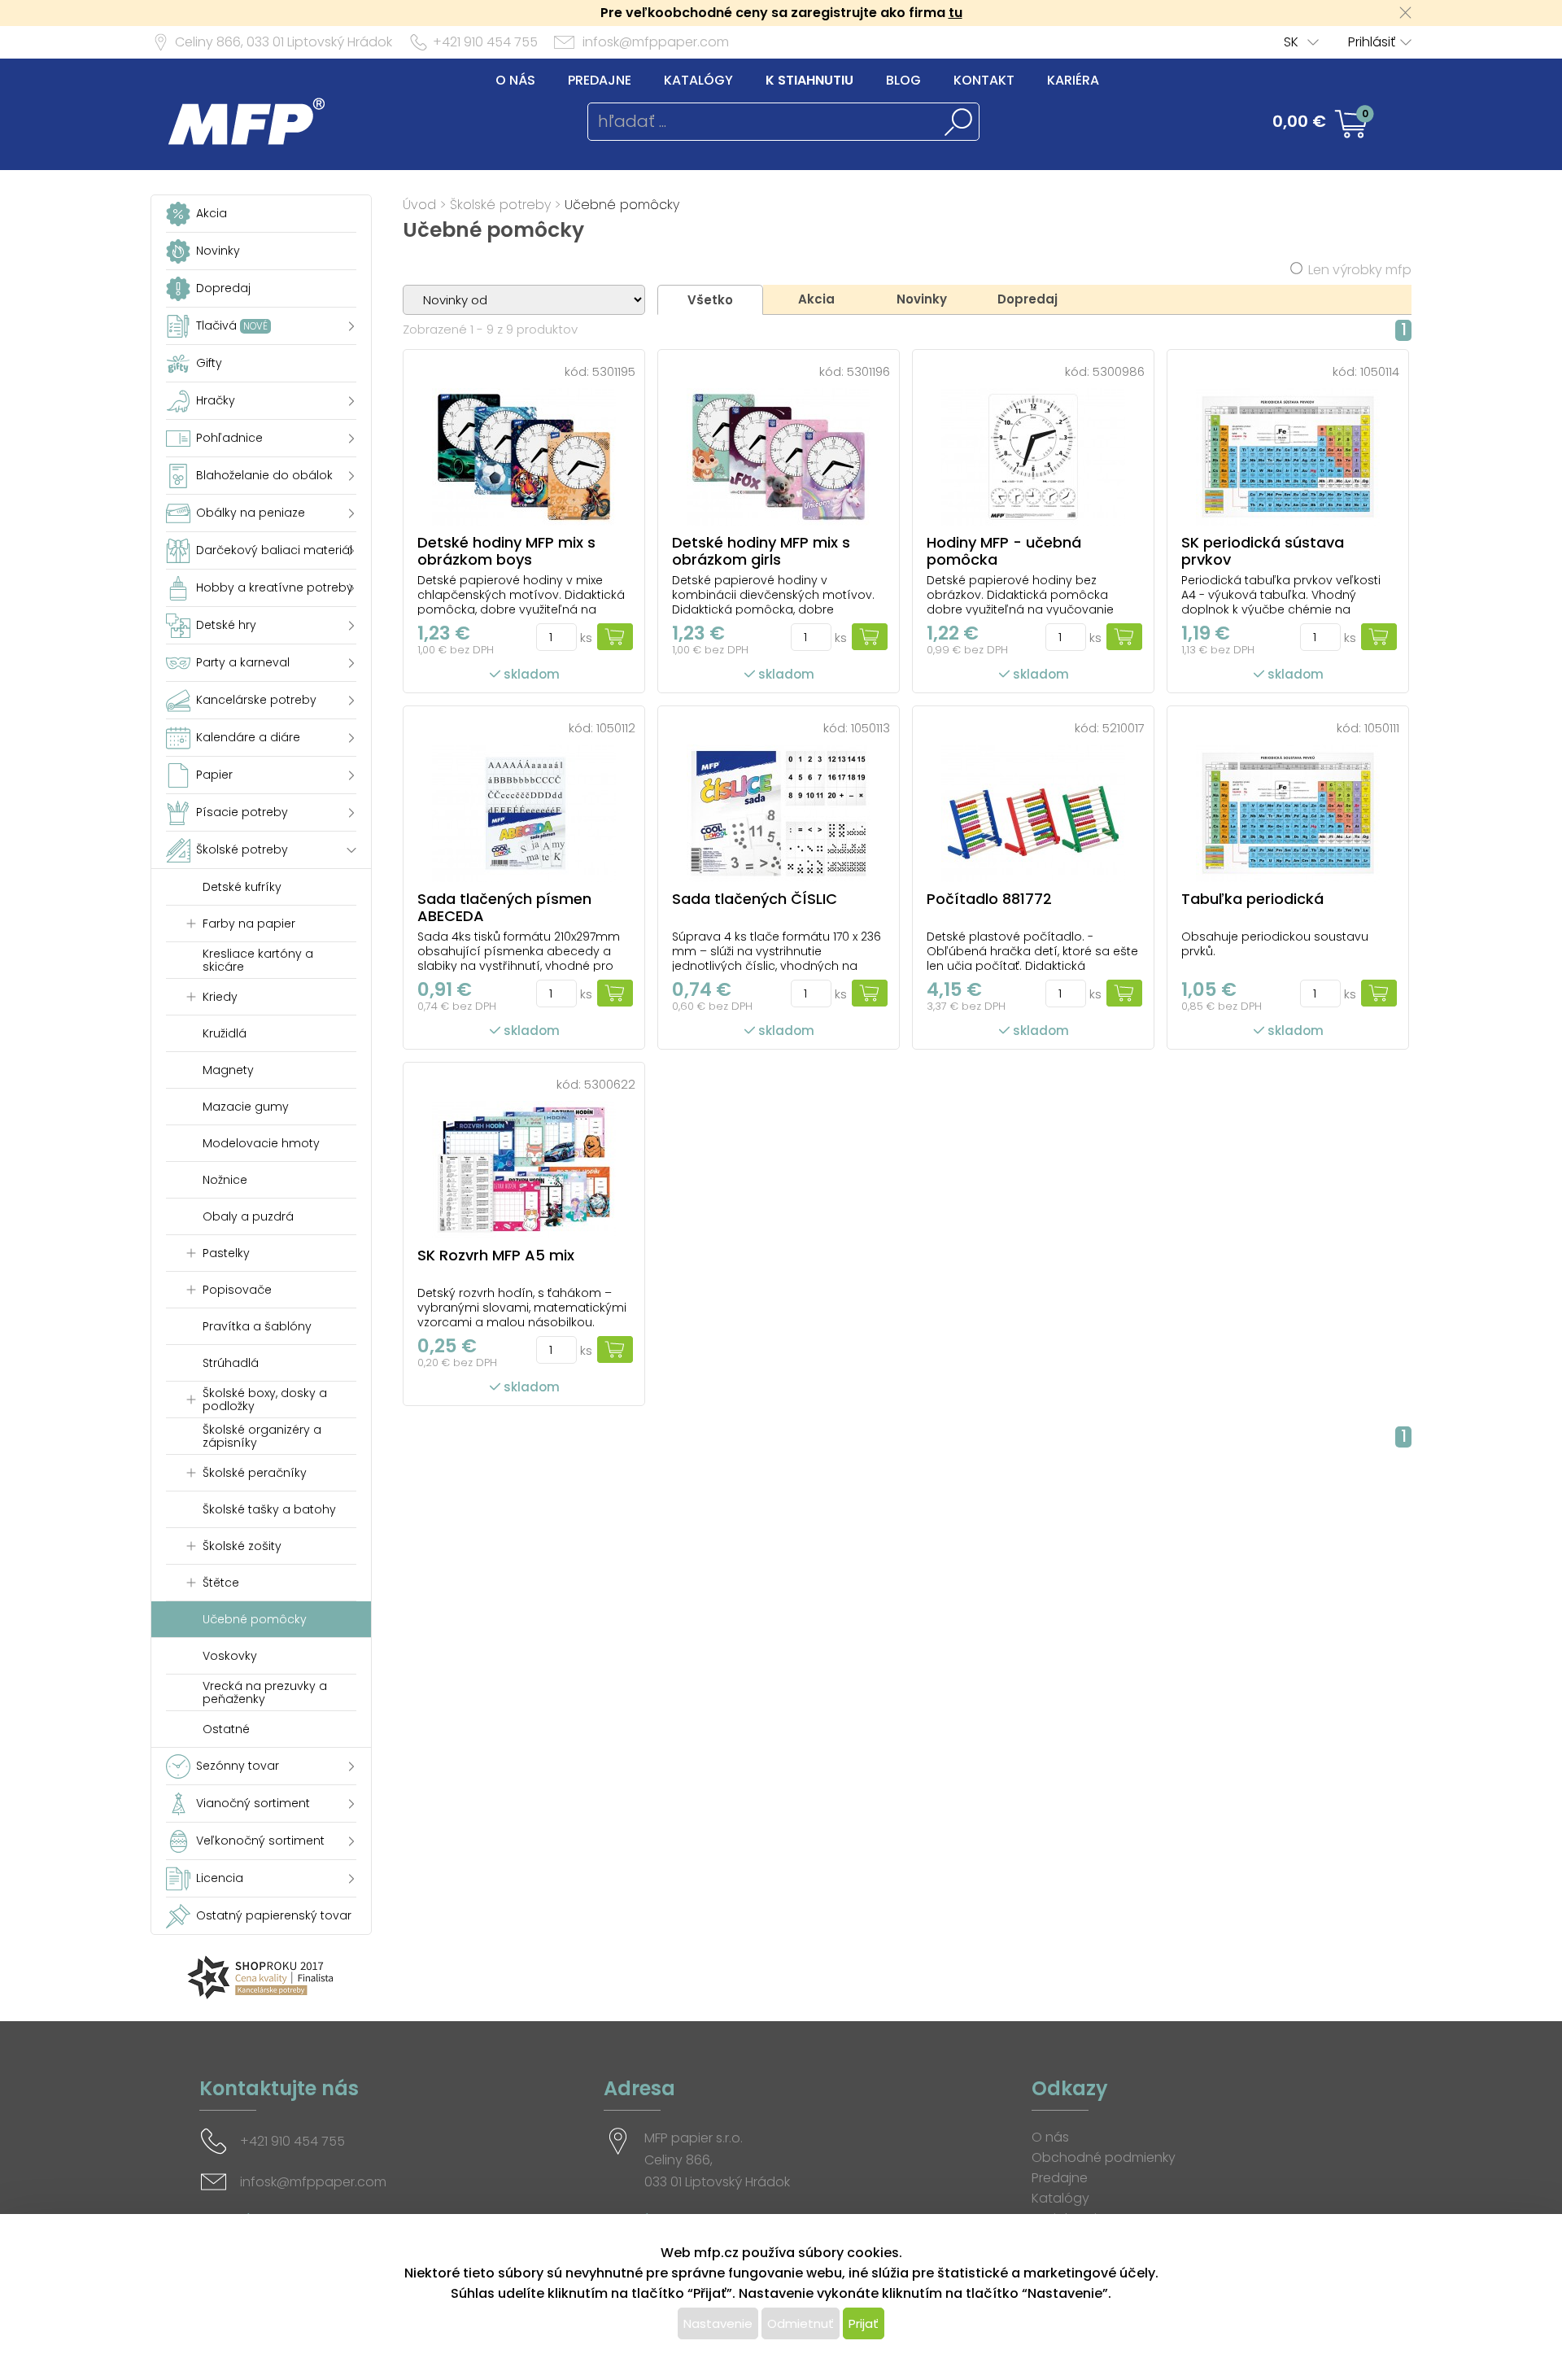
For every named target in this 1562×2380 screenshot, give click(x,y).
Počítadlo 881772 (989, 899)
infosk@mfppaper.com (656, 42)
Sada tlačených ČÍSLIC (755, 899)
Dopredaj (1028, 299)
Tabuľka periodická (1252, 899)
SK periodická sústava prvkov (1263, 551)
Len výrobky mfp (1360, 270)
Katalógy (698, 80)
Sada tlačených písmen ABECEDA (504, 907)
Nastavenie (718, 2323)
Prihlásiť (1372, 42)
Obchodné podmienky (1104, 2157)
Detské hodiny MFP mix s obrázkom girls (761, 551)
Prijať (864, 2323)
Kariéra (1073, 80)
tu (956, 13)
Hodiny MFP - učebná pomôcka (1004, 551)
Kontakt (984, 80)
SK (1291, 42)
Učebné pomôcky (622, 205)
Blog (903, 80)
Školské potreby (500, 205)
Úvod (419, 205)
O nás (515, 80)
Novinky (922, 299)
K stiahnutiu (809, 80)
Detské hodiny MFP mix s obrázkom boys (506, 551)
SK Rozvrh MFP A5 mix (496, 1255)
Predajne (600, 80)
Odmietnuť (801, 2323)
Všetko (710, 300)
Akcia (816, 299)
